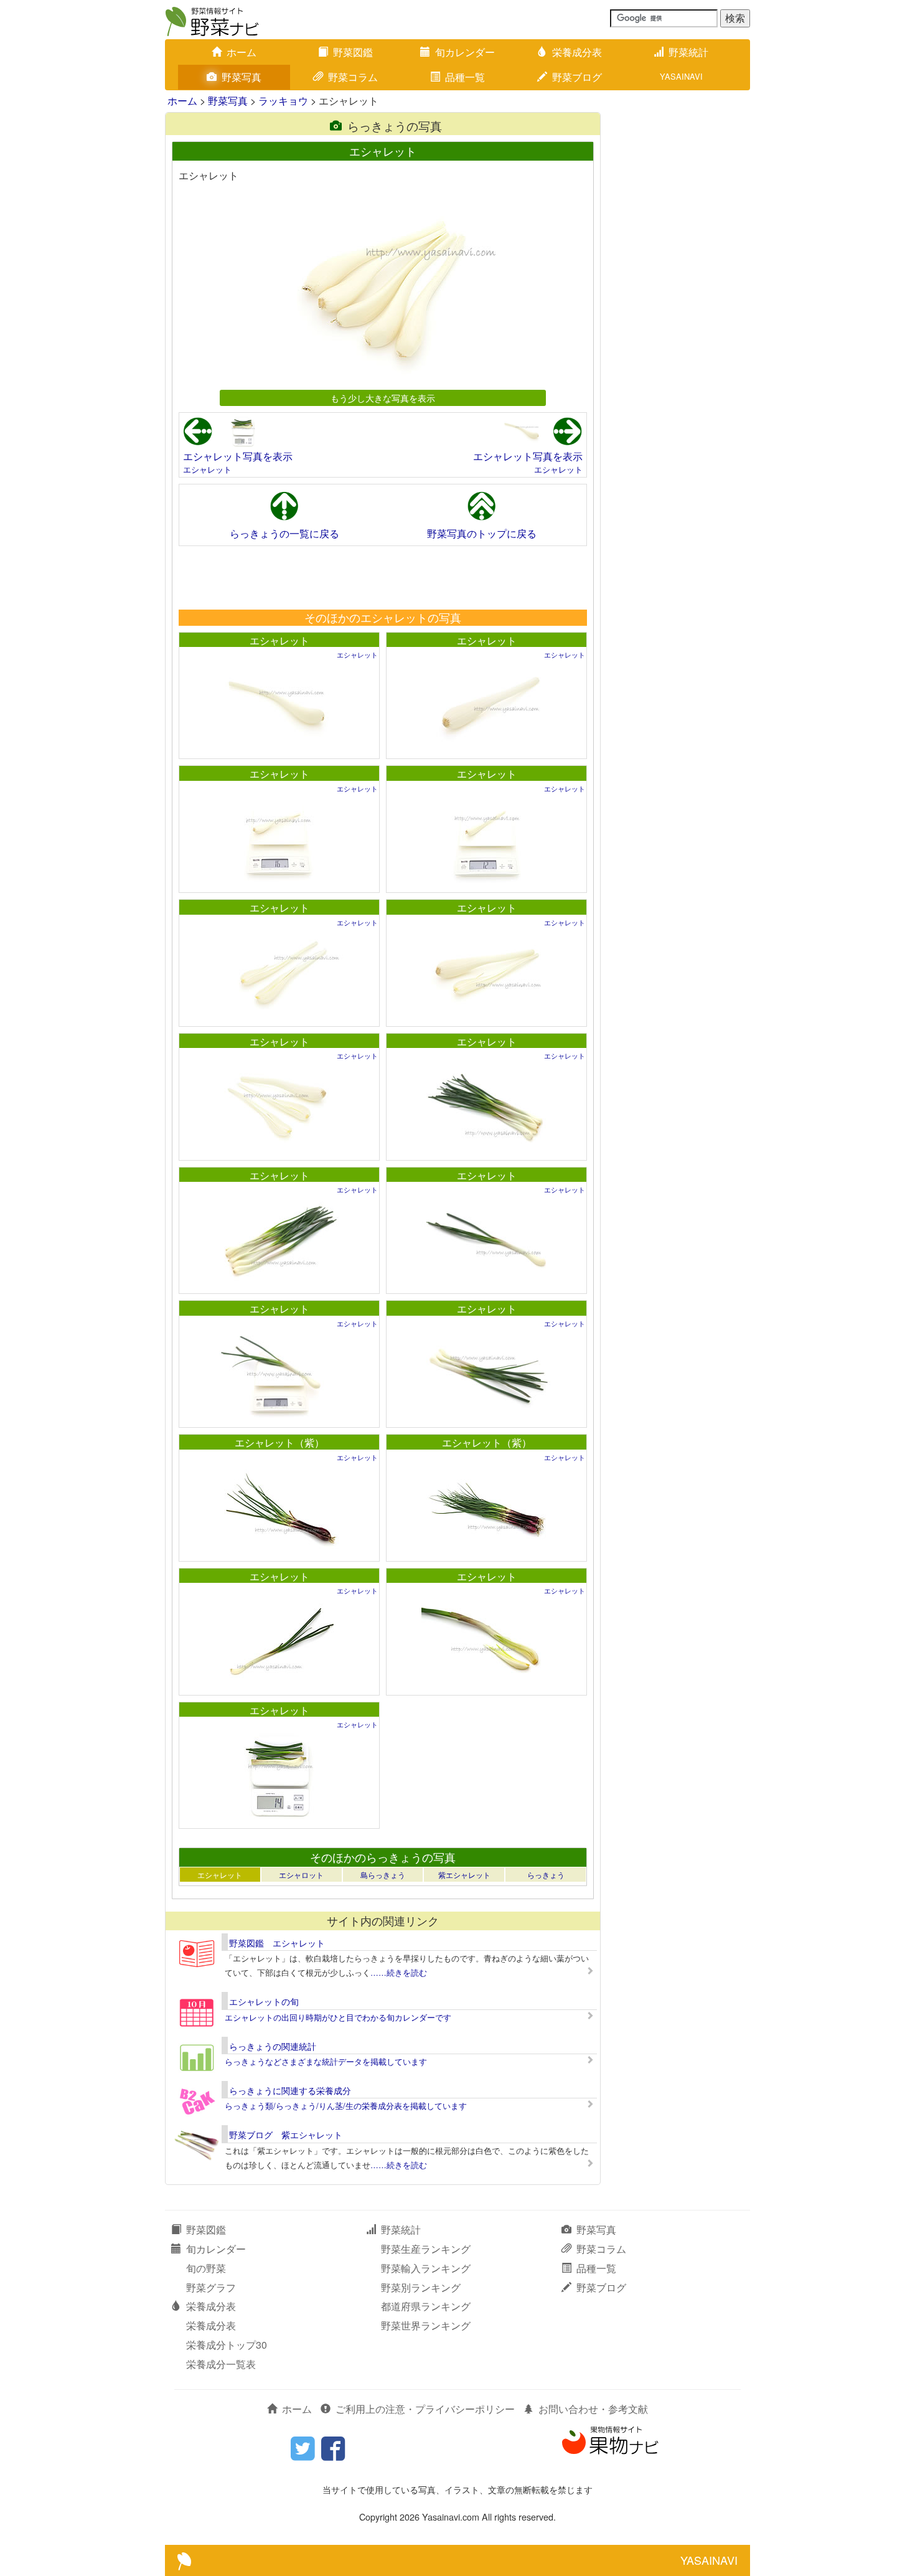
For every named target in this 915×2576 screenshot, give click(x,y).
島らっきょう (383, 1875)
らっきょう (546, 1875)
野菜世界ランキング (426, 2325)
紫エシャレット (464, 1875)
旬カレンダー (465, 52)
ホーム (242, 52)
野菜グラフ (211, 2287)
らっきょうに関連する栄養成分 (290, 2090)
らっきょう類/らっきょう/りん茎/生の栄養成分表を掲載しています (346, 2106)
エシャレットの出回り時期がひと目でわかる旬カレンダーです (338, 2017)
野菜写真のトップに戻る (482, 533)
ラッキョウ (283, 101)
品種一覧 (465, 77)
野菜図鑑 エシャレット (277, 1943)
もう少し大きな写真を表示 (383, 398)
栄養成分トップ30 (227, 2345)
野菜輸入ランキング (426, 2268)
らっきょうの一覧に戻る (284, 533)
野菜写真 (242, 77)
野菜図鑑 (353, 52)
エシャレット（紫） (279, 1442)
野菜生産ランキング (426, 2249)
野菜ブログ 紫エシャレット (286, 2135)
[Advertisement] (382, 577)
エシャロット (301, 1875)
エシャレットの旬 (264, 2001)
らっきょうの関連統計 (273, 2046)
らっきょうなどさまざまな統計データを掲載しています (326, 2061)
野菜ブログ (577, 77)
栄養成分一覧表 (221, 2364)
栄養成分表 (577, 52)
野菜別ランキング (421, 2287)
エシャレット (207, 469)
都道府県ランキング (426, 2306)
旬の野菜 (206, 2268)
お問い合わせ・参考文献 (593, 2409)
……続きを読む (399, 1972)
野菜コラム (353, 77)
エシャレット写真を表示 (238, 456)
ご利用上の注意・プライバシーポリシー (425, 2409)
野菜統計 (688, 52)
